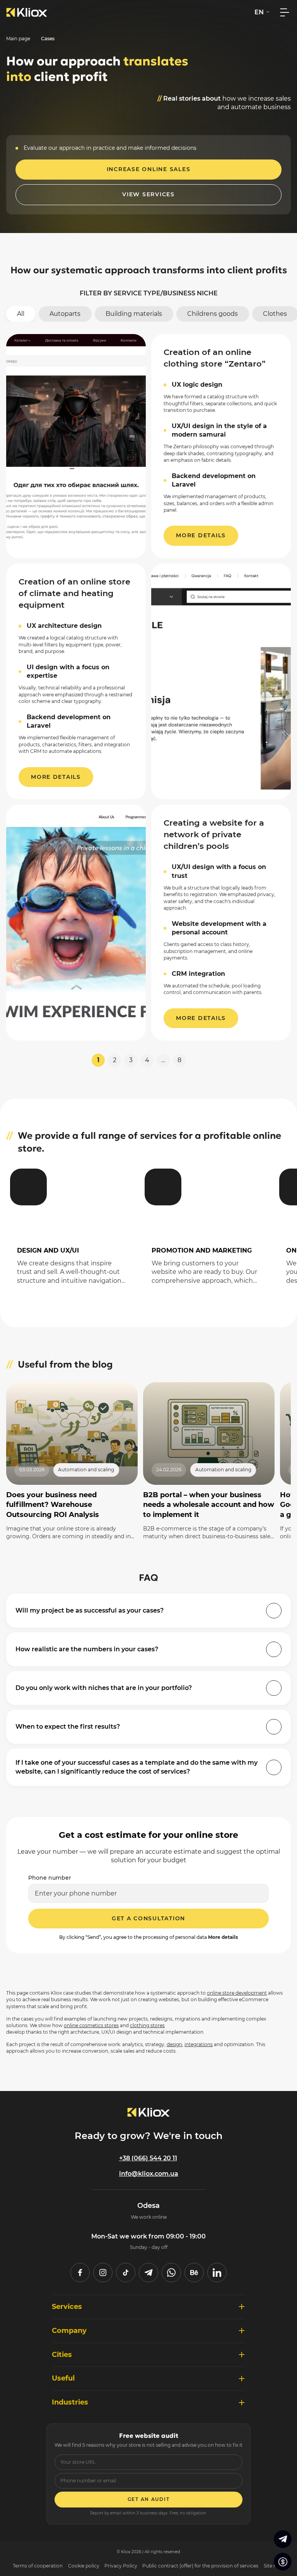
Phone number (50, 1878)
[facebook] (80, 2273)
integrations (199, 2044)
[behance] (194, 2273)
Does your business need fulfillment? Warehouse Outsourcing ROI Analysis (53, 1505)
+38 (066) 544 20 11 (148, 2158)
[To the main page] (27, 12)
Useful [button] (63, 2378)
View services (148, 194)
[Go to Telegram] (283, 2539)
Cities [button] (62, 2354)
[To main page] (148, 2112)
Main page (18, 39)
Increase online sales (149, 169)
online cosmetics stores (91, 2025)
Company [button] (69, 2330)
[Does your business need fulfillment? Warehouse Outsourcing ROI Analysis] (72, 1434)
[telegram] (148, 2273)
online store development (237, 1993)
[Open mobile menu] (285, 12)
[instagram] (103, 2273)
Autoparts (65, 314)
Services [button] (67, 2306)
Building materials (134, 314)
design (174, 2044)
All (21, 314)
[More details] (72, 1231)
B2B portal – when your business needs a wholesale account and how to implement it (209, 1505)
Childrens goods (213, 314)
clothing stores (147, 2025)
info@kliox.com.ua (149, 2174)
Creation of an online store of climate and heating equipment (74, 593)
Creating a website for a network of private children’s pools (214, 834)
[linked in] (217, 2273)
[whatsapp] (171, 2273)
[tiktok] (126, 2273)
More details (201, 535)
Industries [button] (70, 2402)
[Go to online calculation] (283, 2562)
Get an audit (149, 2499)
